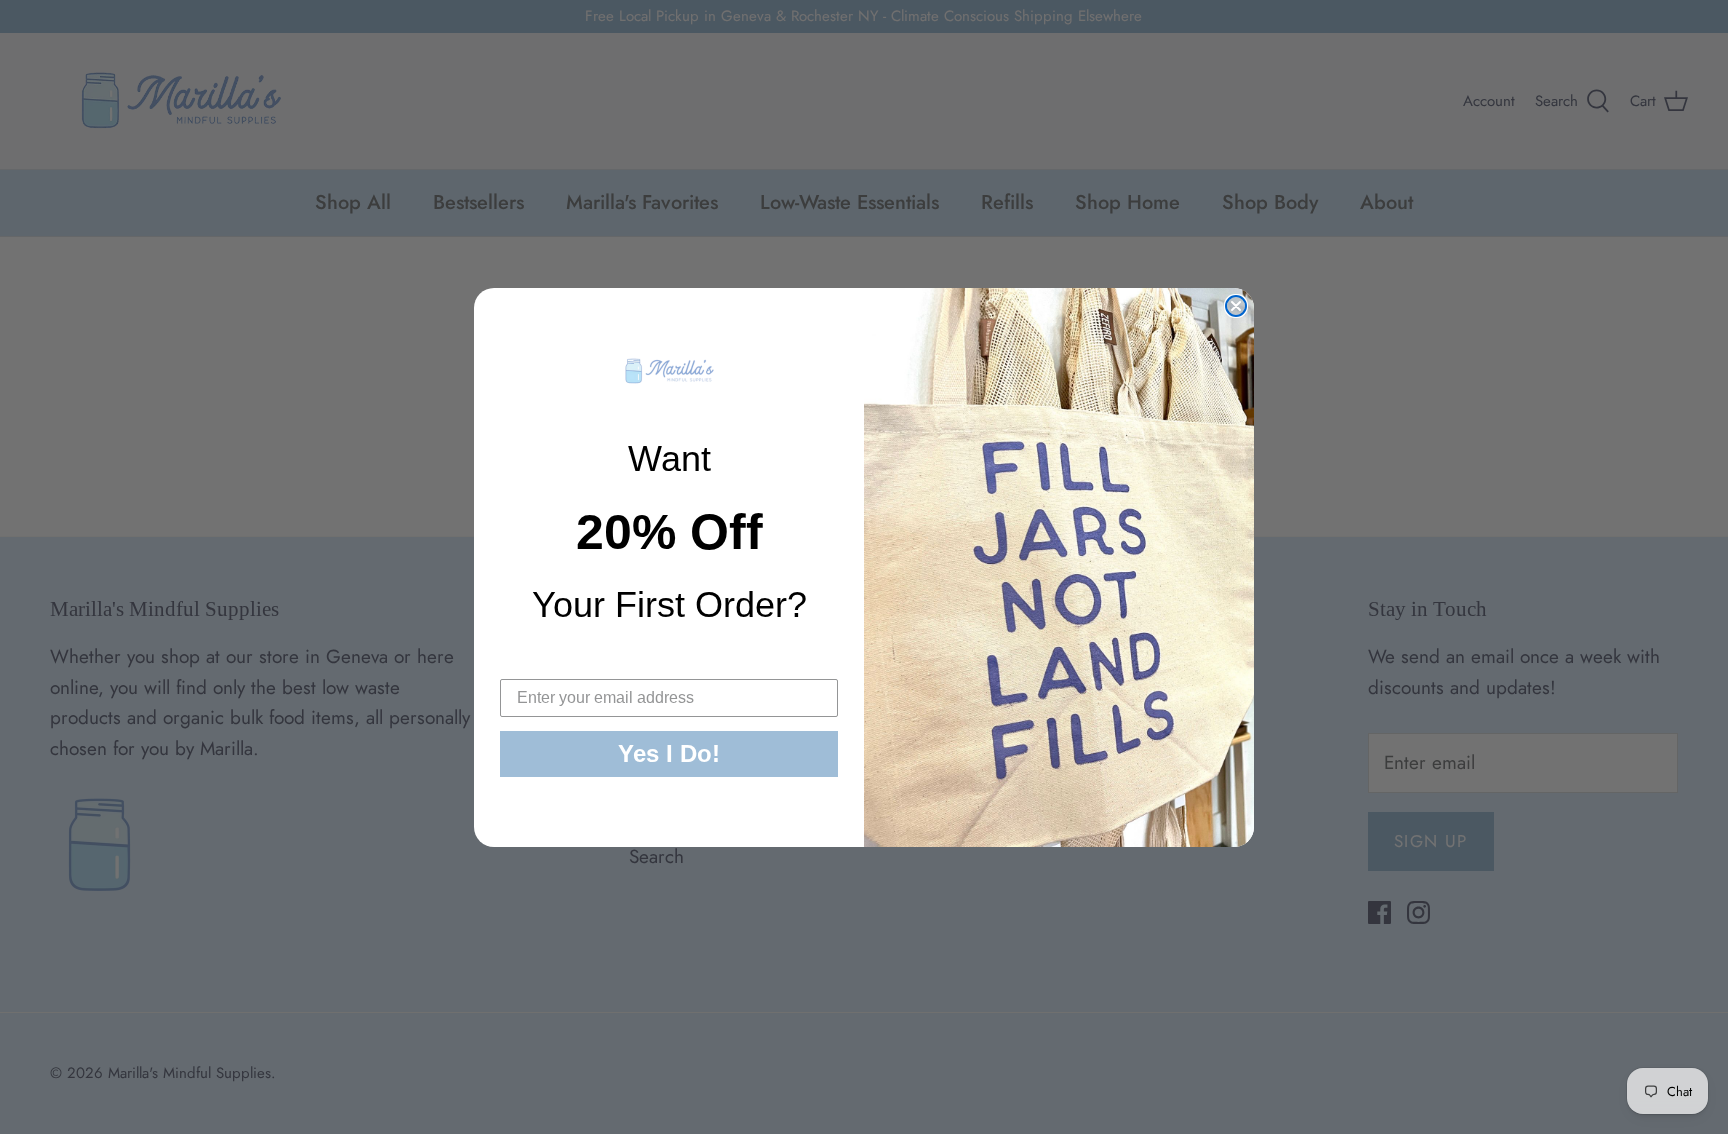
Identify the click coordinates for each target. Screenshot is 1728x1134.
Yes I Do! (669, 753)
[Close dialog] (1236, 306)
